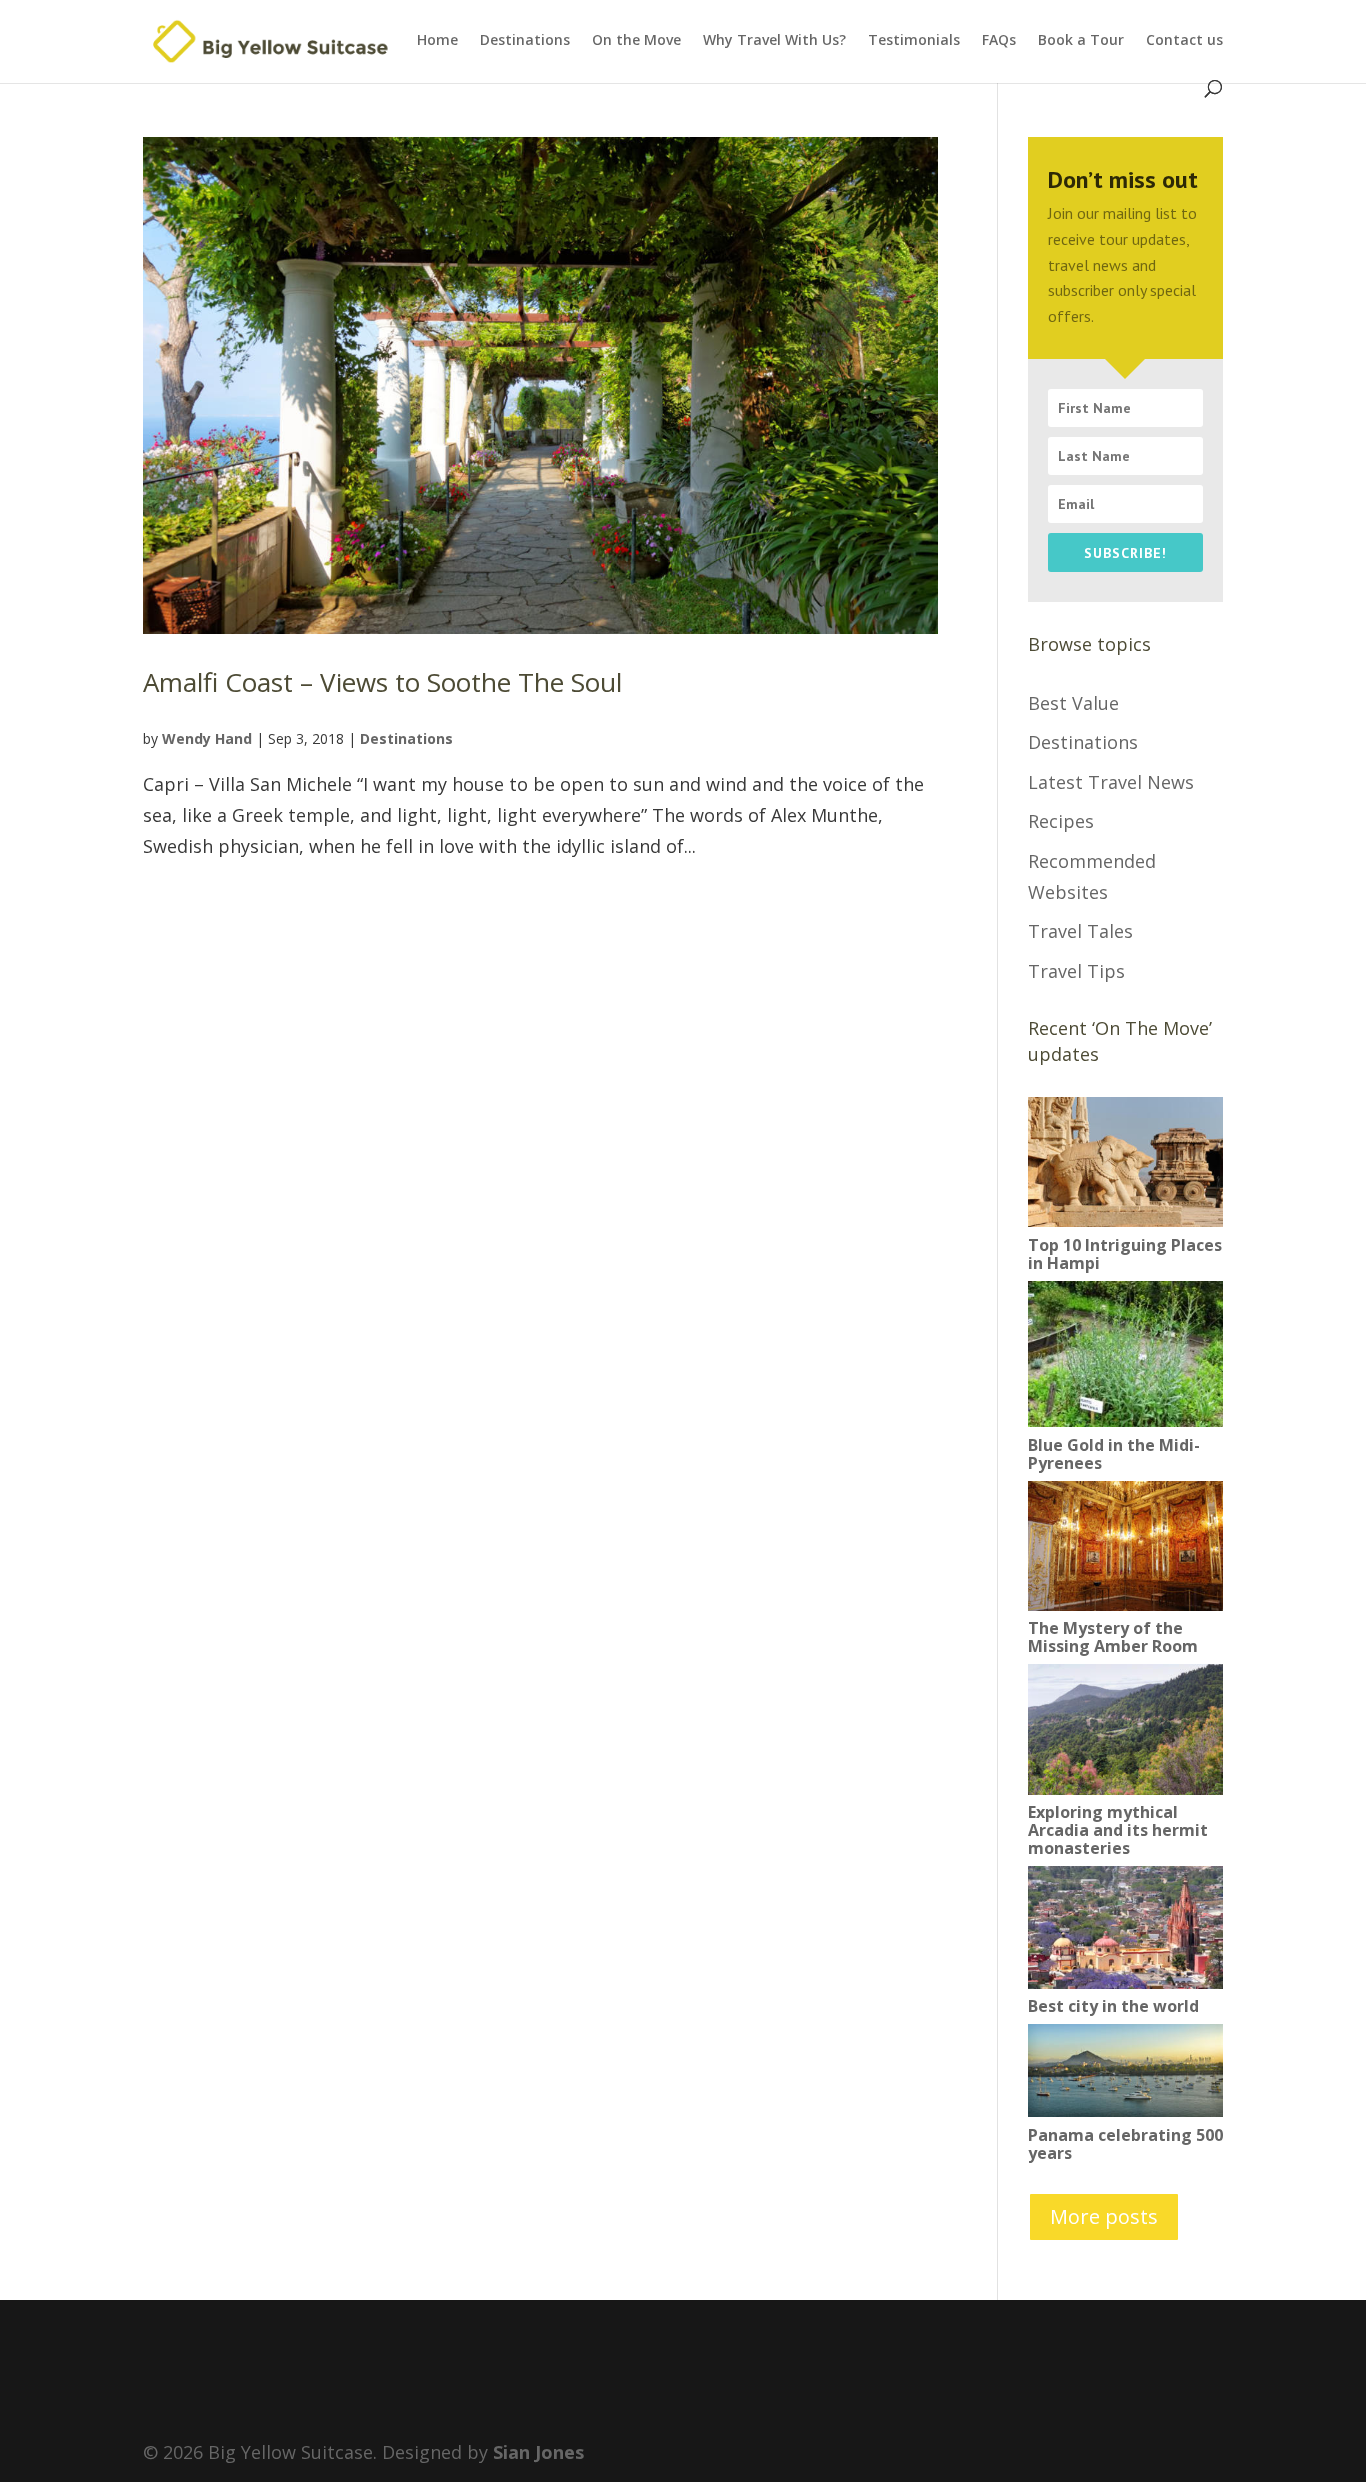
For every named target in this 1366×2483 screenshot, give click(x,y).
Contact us (1184, 41)
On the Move (636, 41)
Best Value (1073, 703)
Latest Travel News (1111, 782)
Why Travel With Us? (774, 41)
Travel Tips (1076, 971)
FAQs (999, 41)
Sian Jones (538, 2452)
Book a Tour (1081, 41)
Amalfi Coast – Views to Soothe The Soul (382, 682)
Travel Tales (1080, 931)
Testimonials (914, 41)
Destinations (525, 41)
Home (437, 41)
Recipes (1061, 821)
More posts (1104, 2216)
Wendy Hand (207, 738)
